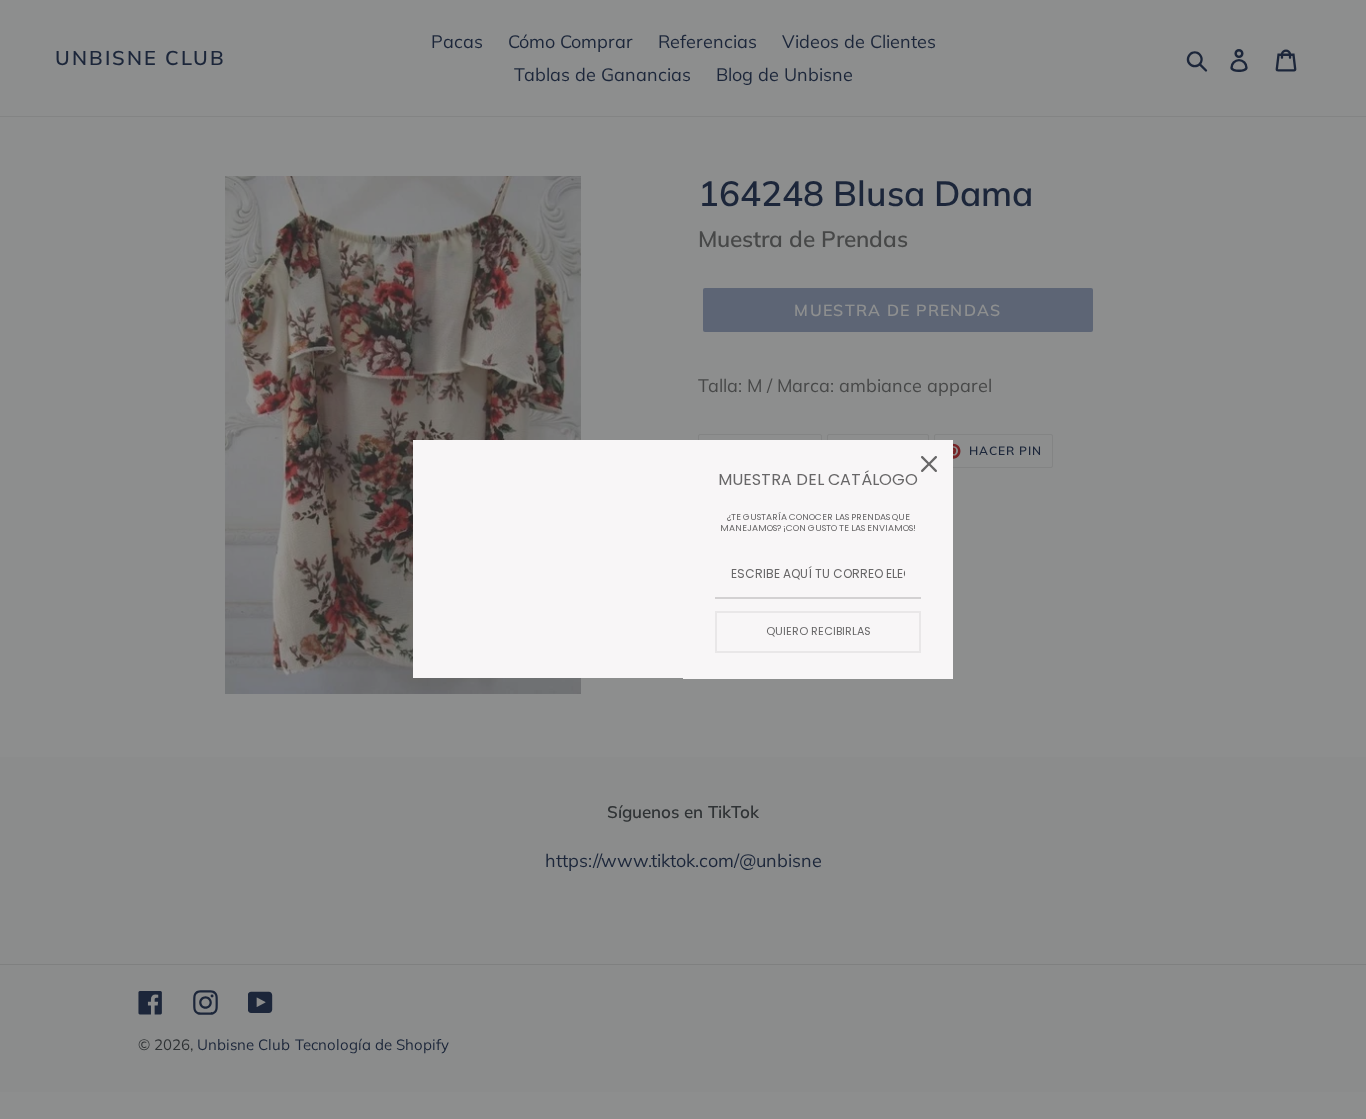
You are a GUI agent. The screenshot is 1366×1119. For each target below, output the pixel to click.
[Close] (929, 464)
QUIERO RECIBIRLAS (818, 631)
